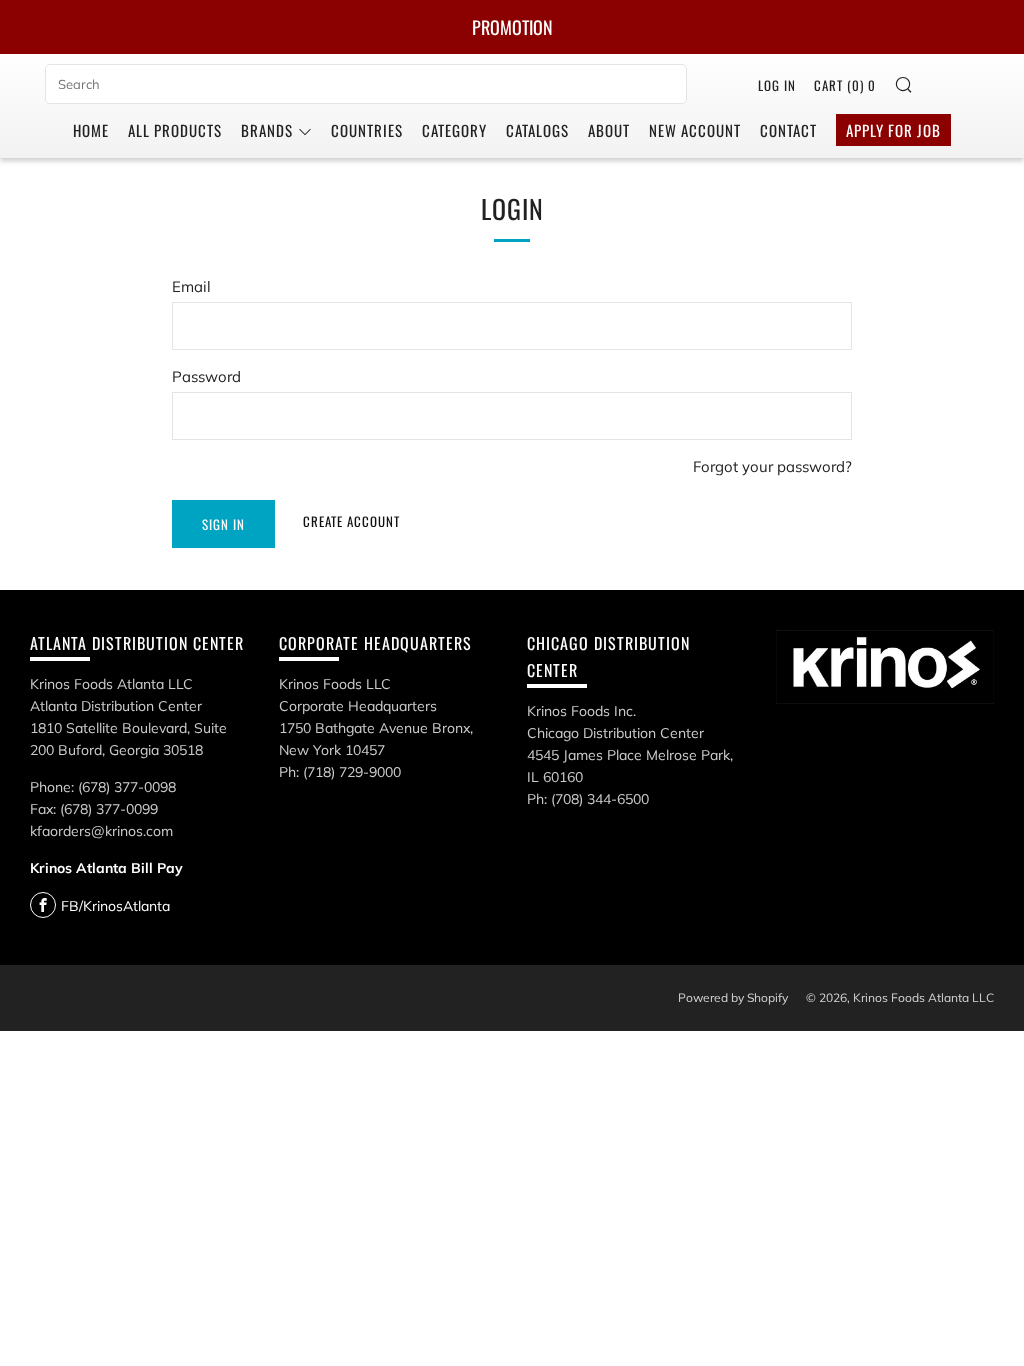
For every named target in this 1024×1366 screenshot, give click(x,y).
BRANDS (267, 130)
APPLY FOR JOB (893, 130)
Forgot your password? (772, 466)
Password (206, 376)
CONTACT (788, 130)
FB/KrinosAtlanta (115, 906)
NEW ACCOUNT (695, 130)
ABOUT (609, 130)
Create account (351, 521)
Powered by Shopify (733, 997)
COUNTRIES (367, 130)
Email (191, 286)
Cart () (845, 85)
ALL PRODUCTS (175, 130)
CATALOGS (537, 130)
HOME (91, 130)
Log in (777, 85)
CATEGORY (454, 130)
